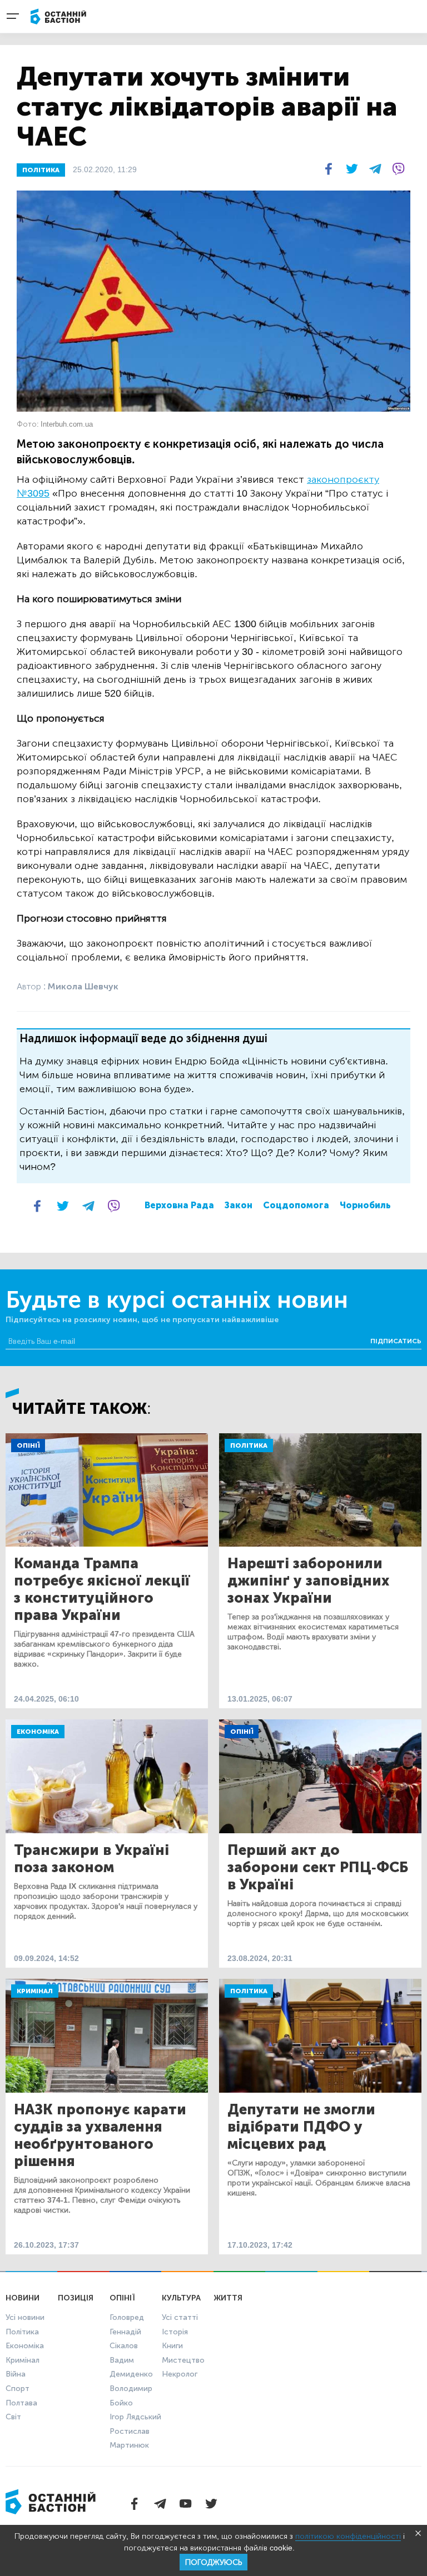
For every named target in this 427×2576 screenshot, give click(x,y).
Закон (239, 1205)
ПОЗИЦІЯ (76, 2298)
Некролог (180, 2374)
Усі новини (25, 2317)
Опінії (28, 1445)
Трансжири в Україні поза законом (91, 1859)
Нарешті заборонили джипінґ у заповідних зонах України (308, 1581)
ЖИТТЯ (228, 2298)
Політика (249, 1445)
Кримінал (35, 1991)
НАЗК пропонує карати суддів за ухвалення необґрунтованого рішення (100, 2135)
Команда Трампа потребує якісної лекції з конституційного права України (102, 1589)
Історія (175, 2332)
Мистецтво (183, 2360)
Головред (127, 2317)
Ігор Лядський (135, 2417)
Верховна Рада (179, 1205)
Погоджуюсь (213, 2562)
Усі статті (180, 2317)
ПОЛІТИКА (41, 170)
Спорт (18, 2389)
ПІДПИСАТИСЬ (396, 1341)
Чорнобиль (365, 1205)
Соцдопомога (296, 1205)
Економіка (38, 1732)
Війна (16, 2374)
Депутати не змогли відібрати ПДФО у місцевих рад (301, 2127)
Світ (13, 2417)
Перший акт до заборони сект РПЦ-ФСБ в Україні (318, 1867)
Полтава (21, 2403)
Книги (172, 2346)
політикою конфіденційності (348, 2536)
